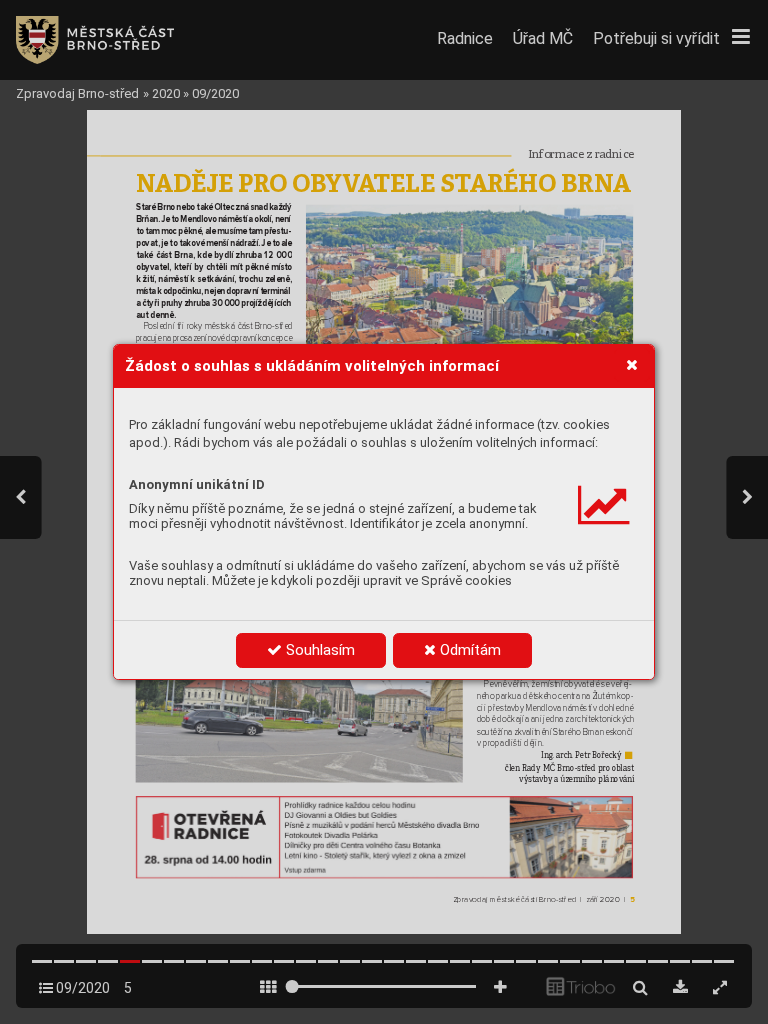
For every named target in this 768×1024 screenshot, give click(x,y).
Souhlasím (318, 650)
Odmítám (468, 650)
